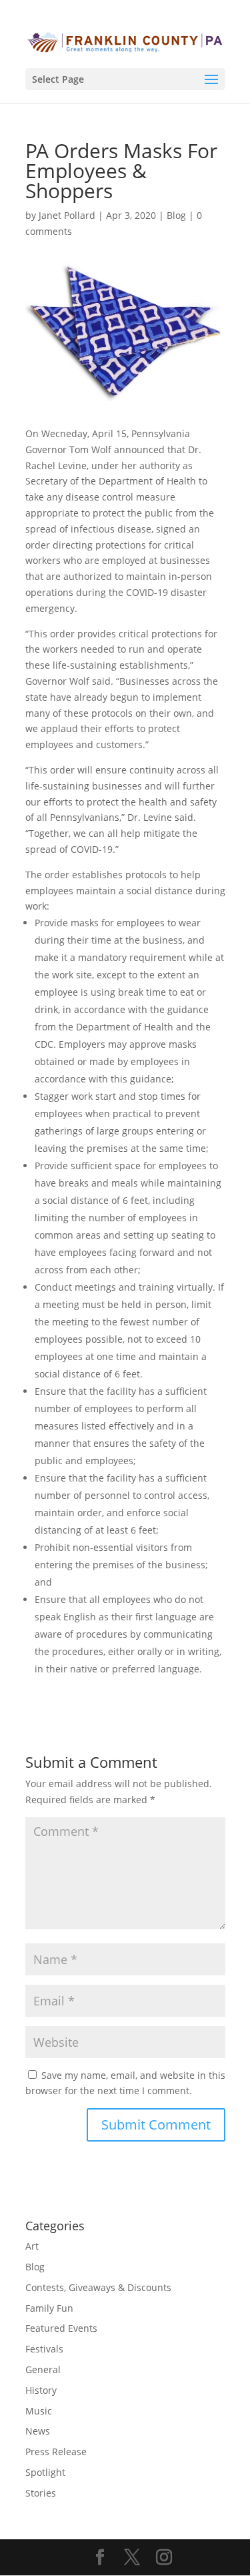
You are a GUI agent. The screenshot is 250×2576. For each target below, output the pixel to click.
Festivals (44, 2349)
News (38, 2431)
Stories (41, 2493)
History (41, 2390)
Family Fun (49, 2308)
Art (32, 2246)
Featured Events (61, 2328)
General (43, 2369)
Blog (176, 215)
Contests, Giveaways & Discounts (98, 2287)
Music (39, 2411)
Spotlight (45, 2472)
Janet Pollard (67, 215)
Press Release (56, 2452)
